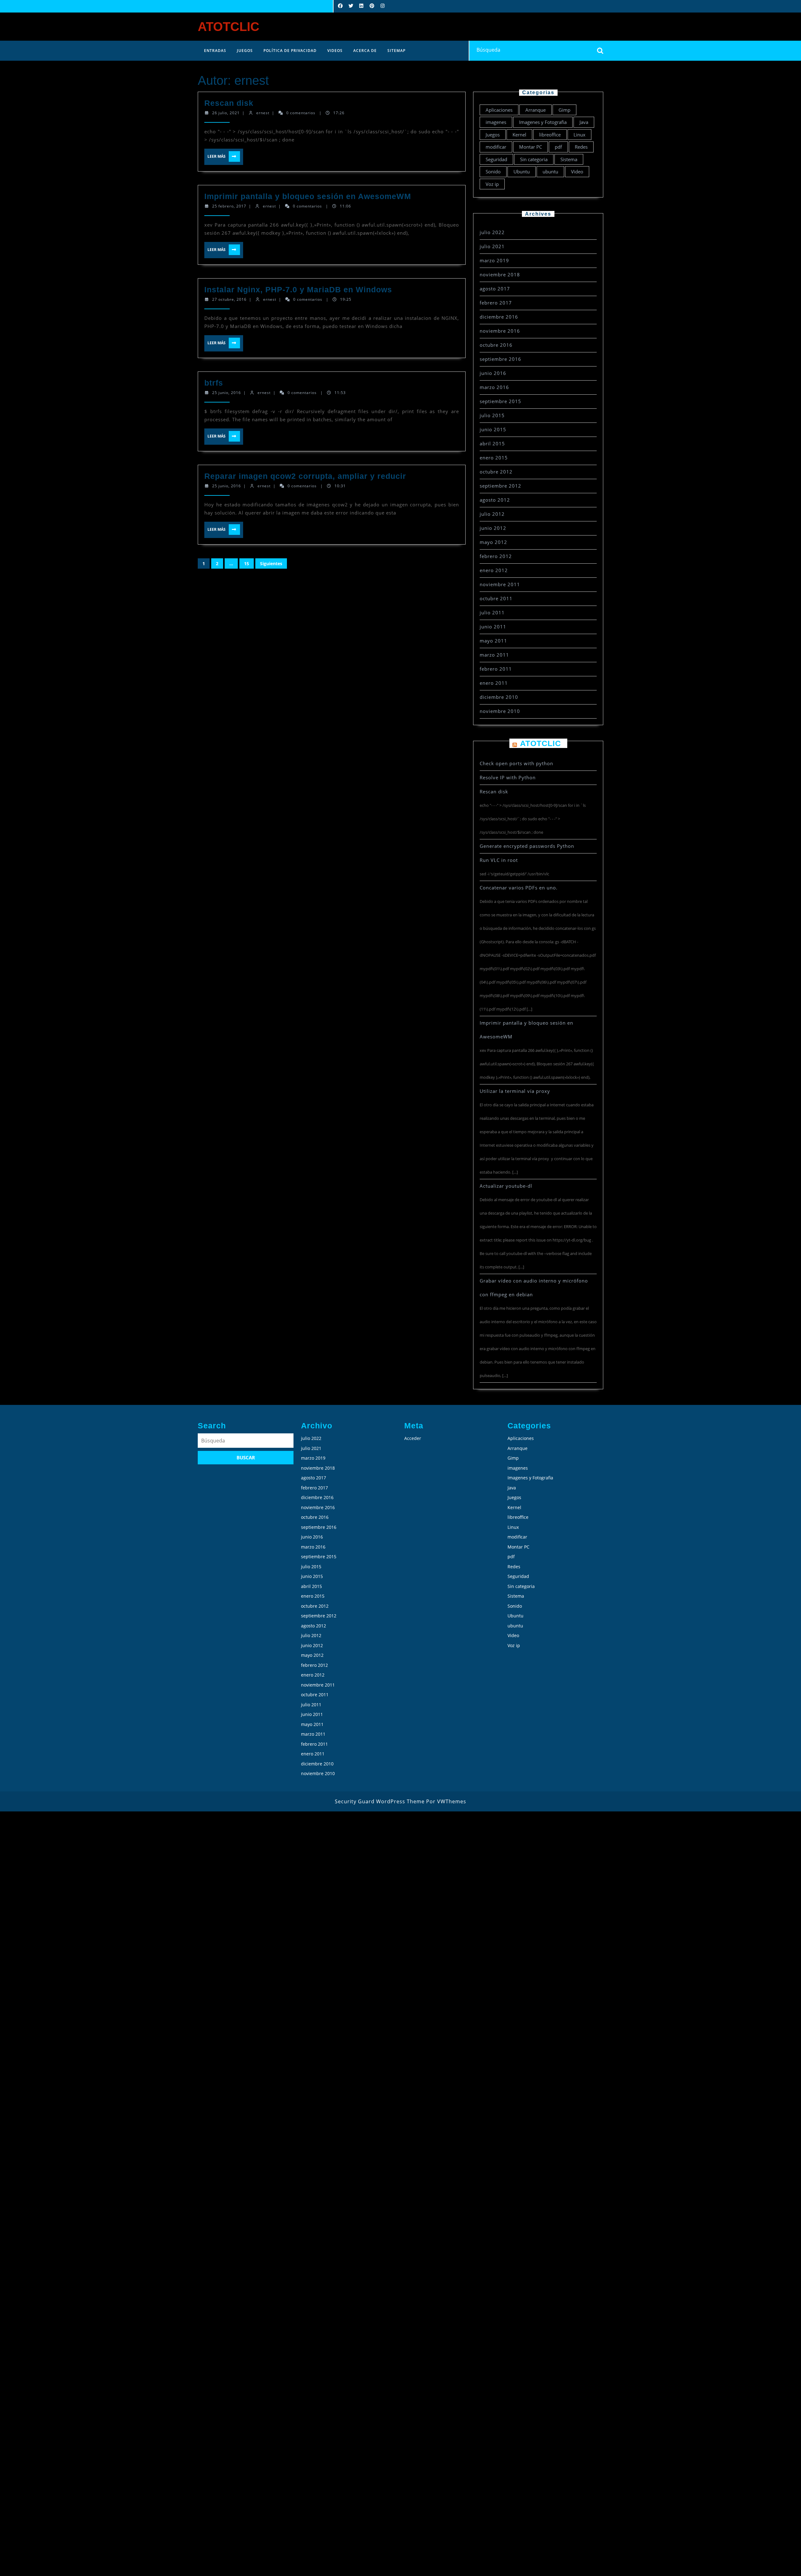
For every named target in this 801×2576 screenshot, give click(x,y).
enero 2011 (494, 683)
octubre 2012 (496, 472)
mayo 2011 (493, 641)
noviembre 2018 (500, 274)
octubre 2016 (496, 345)
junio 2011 (493, 627)
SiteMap (396, 51)
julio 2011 (492, 612)
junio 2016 (493, 373)
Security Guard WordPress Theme (380, 1801)
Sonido (493, 172)
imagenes (496, 122)
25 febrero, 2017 (229, 206)
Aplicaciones (499, 110)
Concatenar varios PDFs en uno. (519, 888)
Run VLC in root (499, 860)
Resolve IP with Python (508, 777)
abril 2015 (492, 443)
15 (247, 563)
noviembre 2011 (500, 584)
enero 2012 (494, 570)
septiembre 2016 (500, 359)
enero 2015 (494, 458)
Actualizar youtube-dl (506, 1186)
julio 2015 (492, 415)
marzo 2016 (494, 387)
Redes (581, 147)
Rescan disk (229, 103)
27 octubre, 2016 (229, 299)
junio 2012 (493, 528)
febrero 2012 (496, 556)
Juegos (245, 51)
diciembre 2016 (499, 317)
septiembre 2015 (500, 401)
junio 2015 (493, 429)
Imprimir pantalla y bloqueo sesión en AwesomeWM (308, 196)
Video (577, 172)
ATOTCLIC (229, 27)
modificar (496, 147)
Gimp (564, 110)
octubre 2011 (496, 598)
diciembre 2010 (499, 697)
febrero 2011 (496, 669)
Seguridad (496, 159)
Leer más (221, 156)
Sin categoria (534, 159)
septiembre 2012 (500, 486)
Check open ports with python (516, 763)
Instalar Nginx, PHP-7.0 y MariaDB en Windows (298, 289)
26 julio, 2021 (226, 113)
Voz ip (492, 184)
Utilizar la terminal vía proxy (515, 1091)
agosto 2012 (495, 500)
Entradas (215, 51)
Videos (335, 51)
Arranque (536, 110)
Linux (579, 135)
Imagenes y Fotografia (543, 122)
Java (584, 122)
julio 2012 (492, 514)
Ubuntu (522, 172)
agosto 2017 (495, 289)
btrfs (214, 383)
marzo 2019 (494, 260)
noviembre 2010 (500, 711)
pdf (558, 147)
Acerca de (365, 51)
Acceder (413, 1438)
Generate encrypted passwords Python (527, 846)
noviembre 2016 (500, 331)
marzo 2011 (494, 655)
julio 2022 (492, 232)
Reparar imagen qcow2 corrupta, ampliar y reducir (305, 476)
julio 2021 (492, 246)
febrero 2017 (496, 303)
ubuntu (550, 172)
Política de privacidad (290, 51)
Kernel (519, 135)
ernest (263, 113)
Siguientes (271, 563)
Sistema (569, 159)
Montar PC (531, 147)
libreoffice (550, 135)
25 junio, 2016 (227, 393)
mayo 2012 (493, 542)
